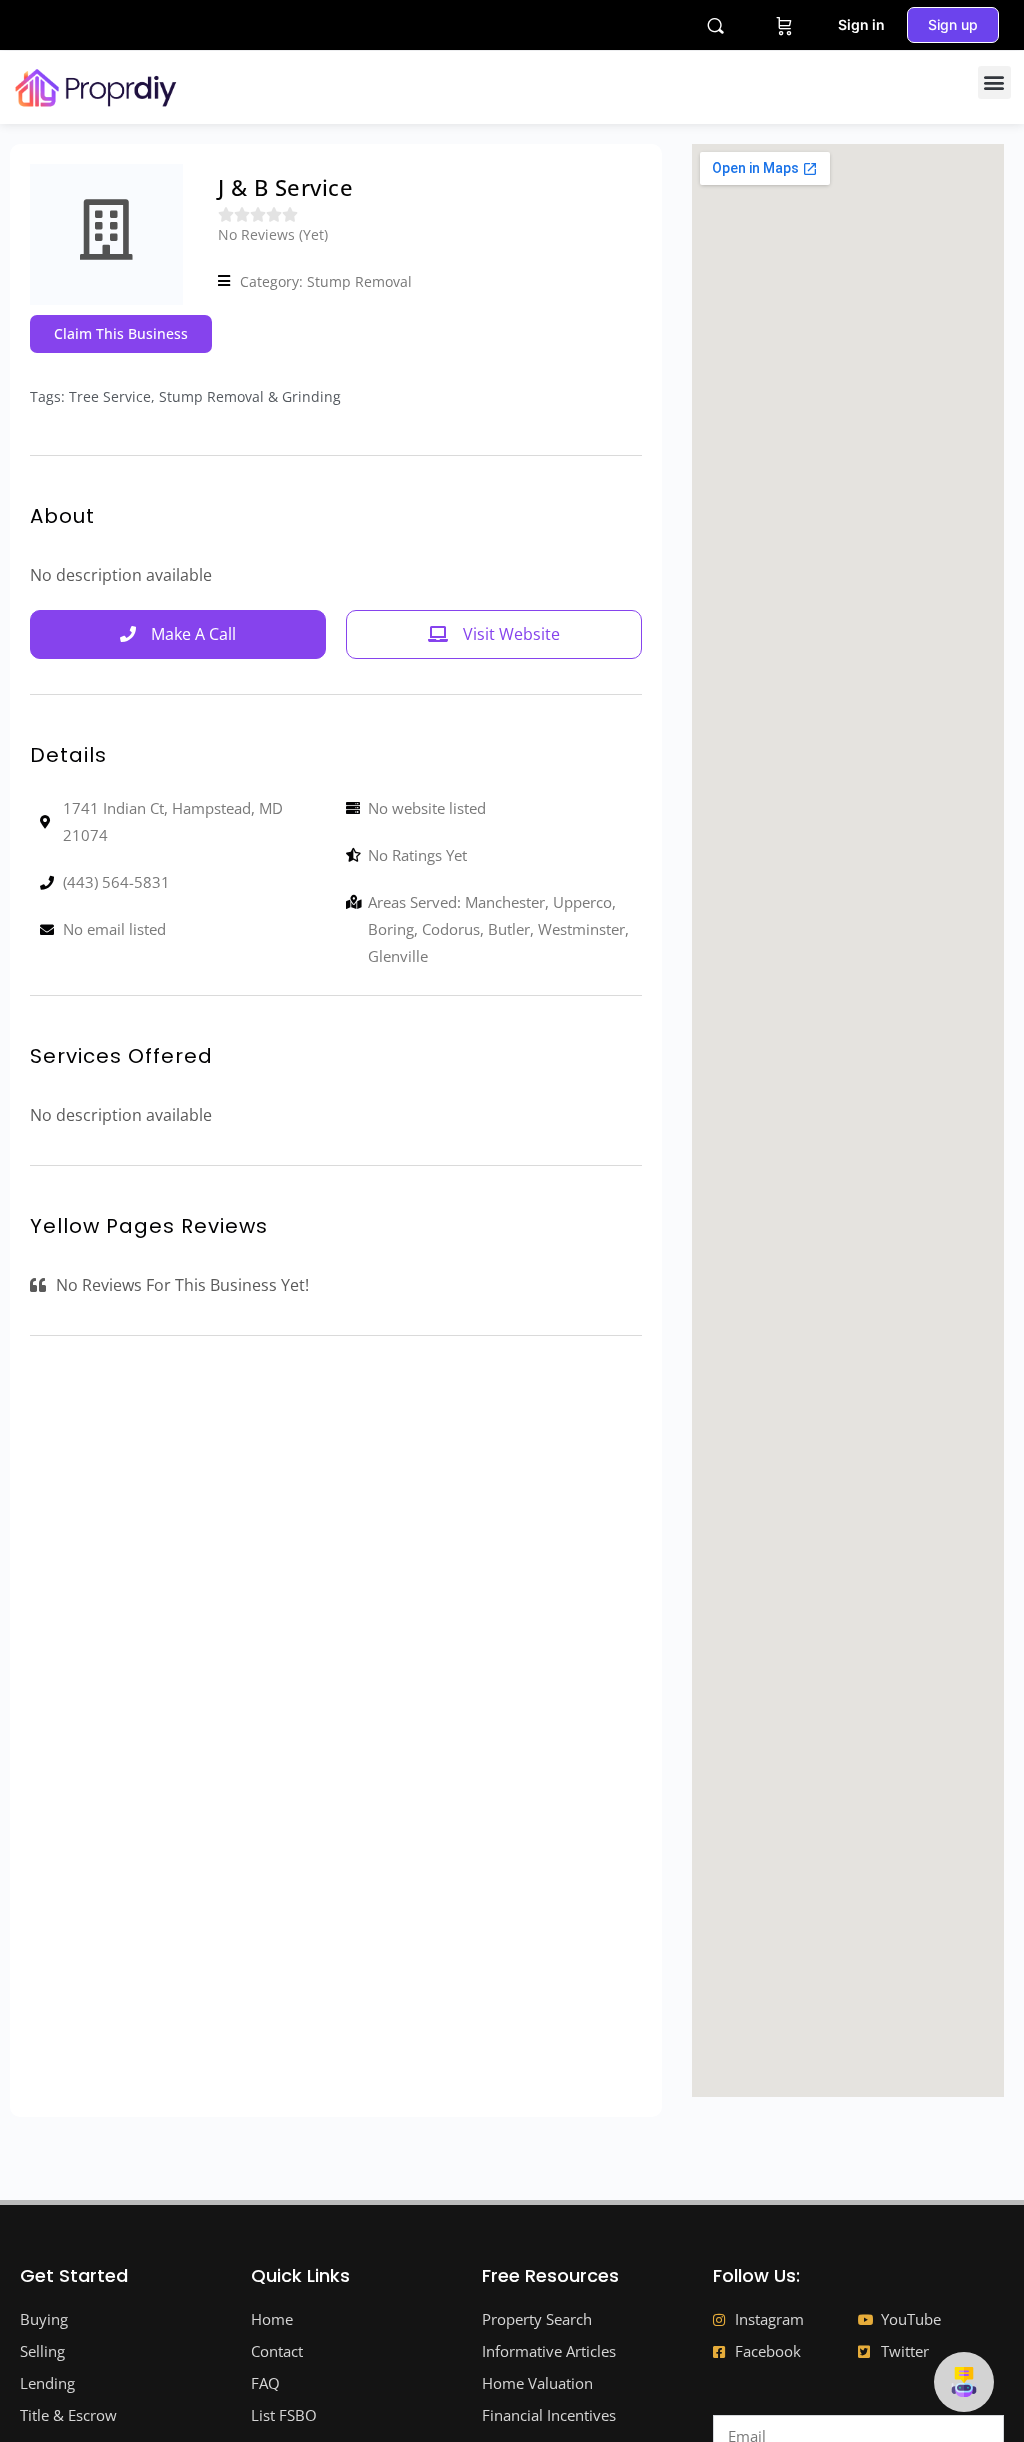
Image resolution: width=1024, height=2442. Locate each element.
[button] (994, 82)
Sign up (953, 24)
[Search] (715, 25)
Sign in (861, 24)
